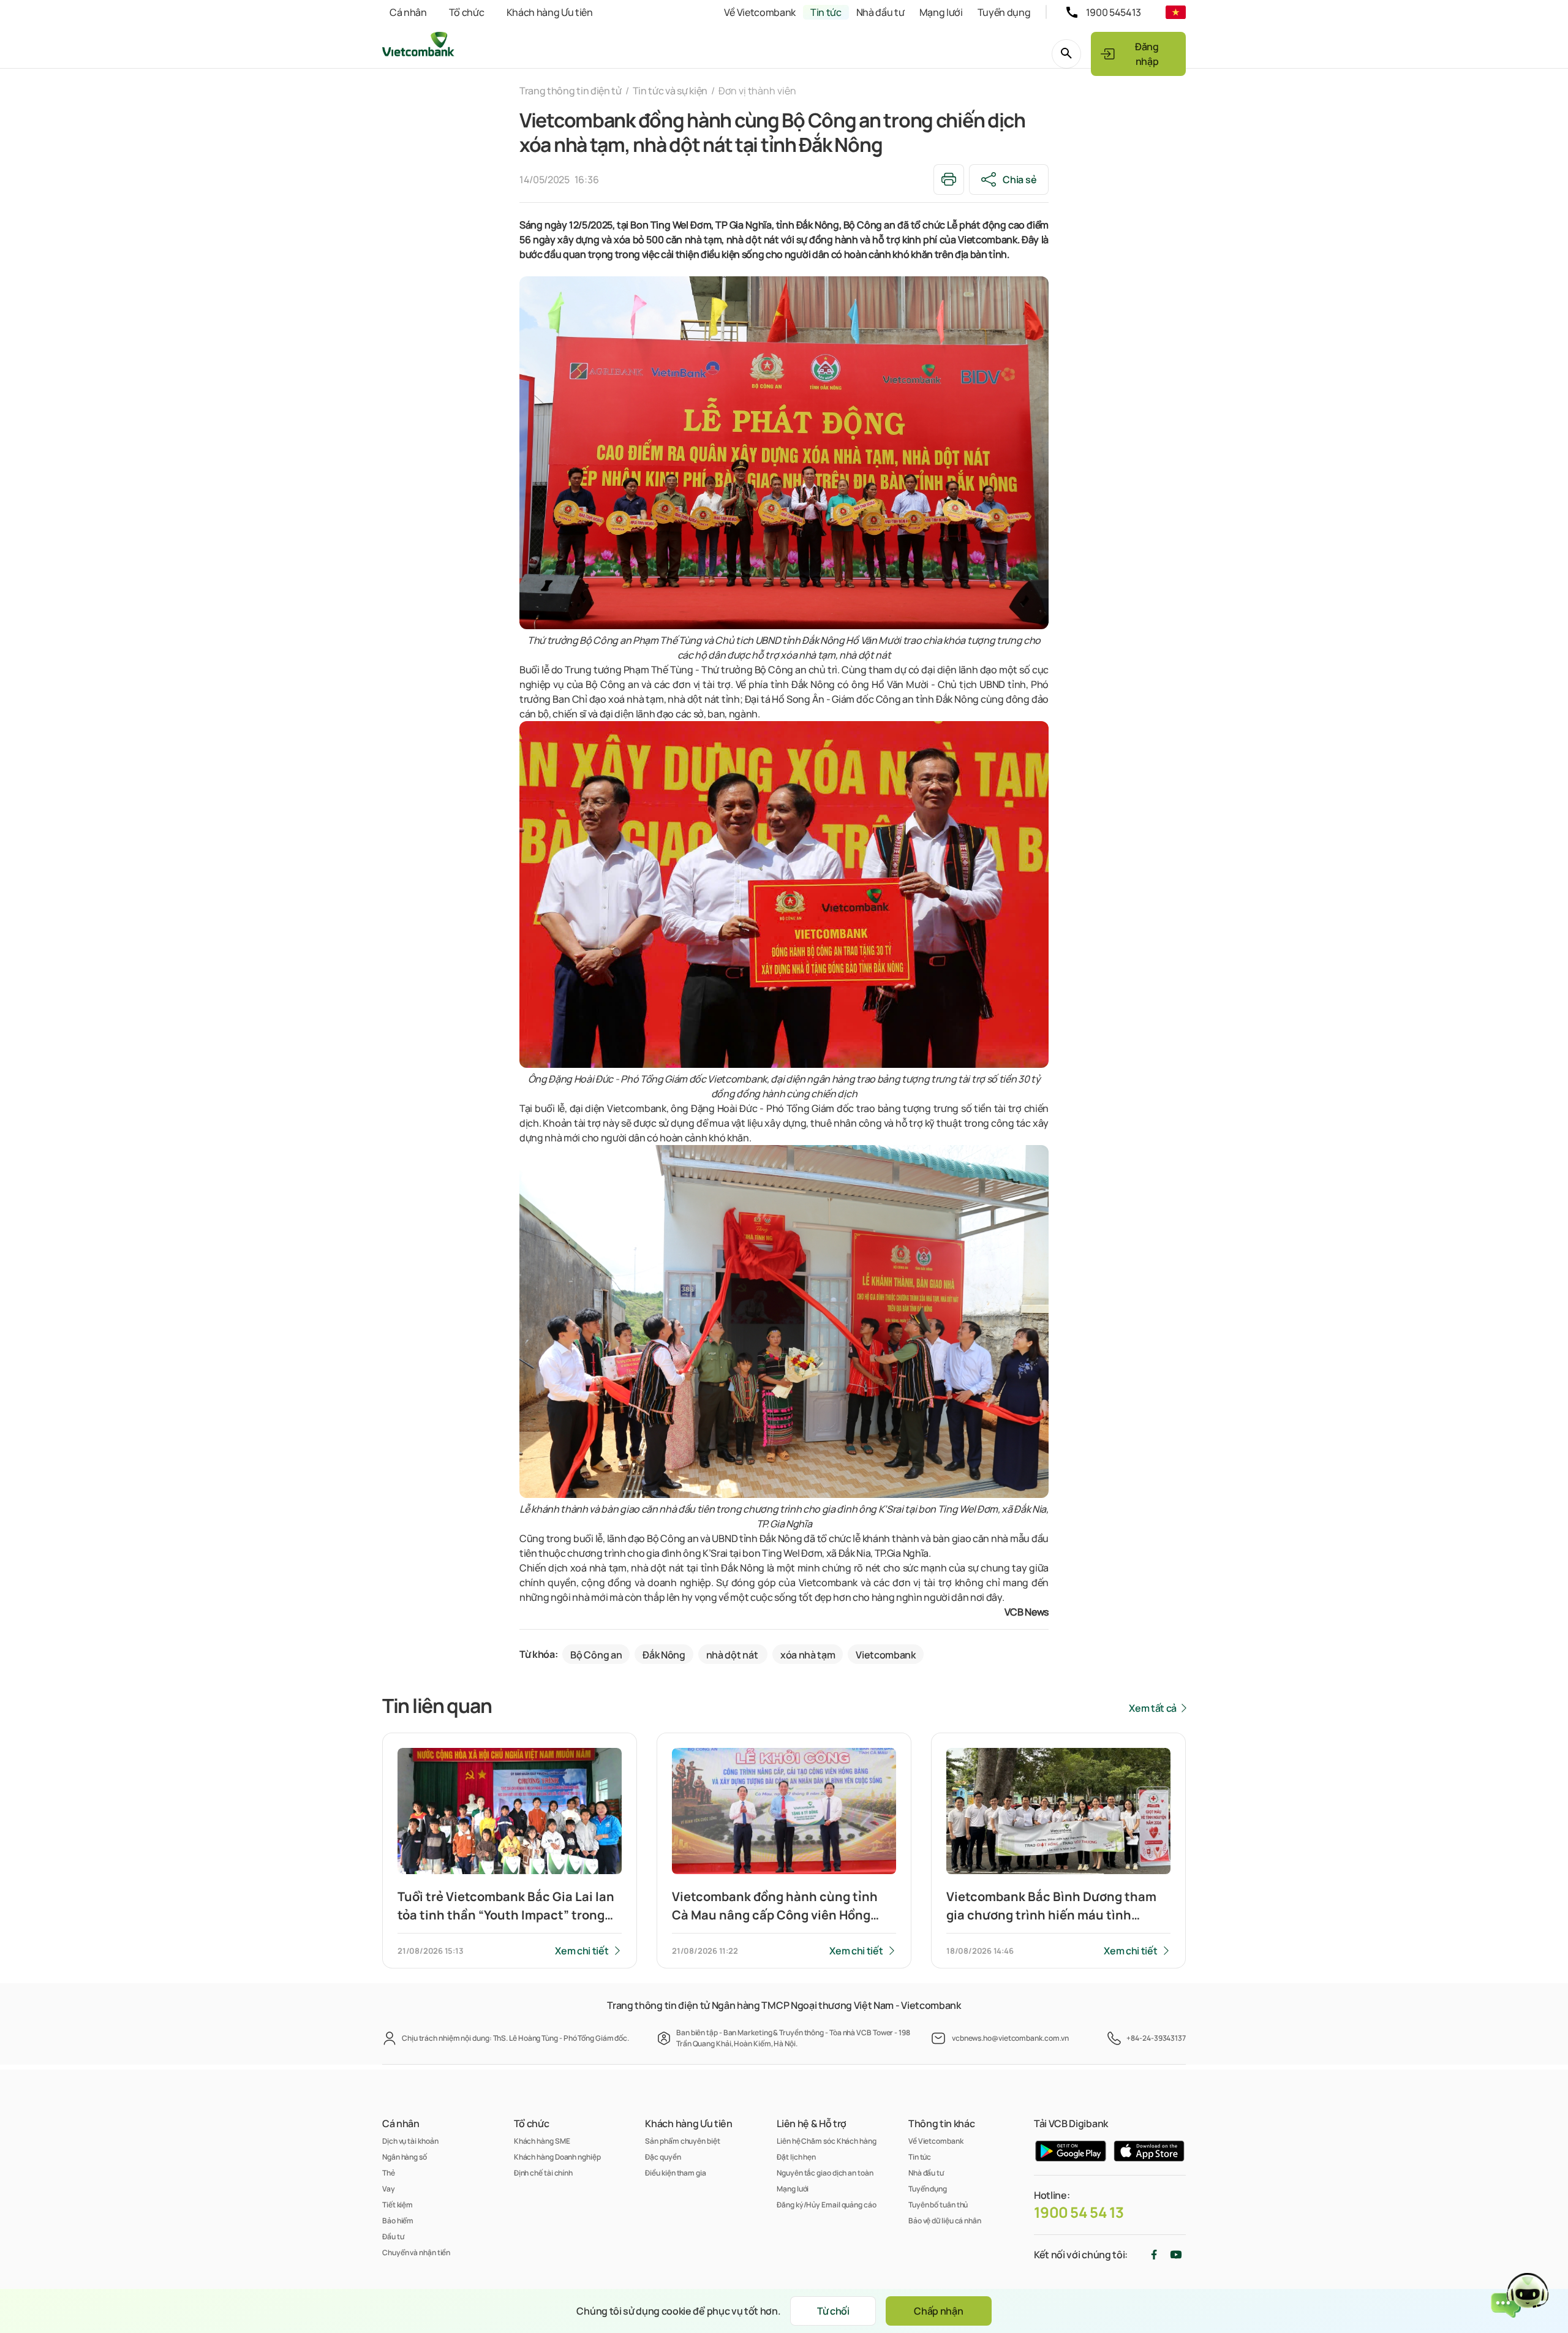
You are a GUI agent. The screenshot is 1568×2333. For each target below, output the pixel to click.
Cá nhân (408, 12)
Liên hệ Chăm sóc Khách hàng (827, 2141)
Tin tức (826, 12)
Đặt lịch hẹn (796, 2157)
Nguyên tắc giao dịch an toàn (825, 2173)
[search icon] (1066, 54)
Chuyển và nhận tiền (416, 2252)
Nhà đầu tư (880, 12)
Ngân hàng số (405, 2157)
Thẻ (389, 2173)
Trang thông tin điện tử (571, 91)
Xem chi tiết (582, 1951)
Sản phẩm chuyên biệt (682, 2141)
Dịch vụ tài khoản (410, 2141)
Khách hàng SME (542, 2141)
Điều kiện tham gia (675, 2173)
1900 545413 (1114, 12)
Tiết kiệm (398, 2205)
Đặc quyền (663, 2157)
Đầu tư (393, 2237)
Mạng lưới (941, 12)
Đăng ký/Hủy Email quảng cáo (827, 2205)
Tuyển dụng (1004, 12)
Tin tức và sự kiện (670, 91)
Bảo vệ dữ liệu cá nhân (945, 2221)
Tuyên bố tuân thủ (938, 2205)
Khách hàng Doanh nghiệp (557, 2157)
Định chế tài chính (543, 2173)
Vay (389, 2189)
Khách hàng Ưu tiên (550, 12)
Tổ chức (467, 12)
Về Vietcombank (760, 12)
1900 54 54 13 (1079, 2212)
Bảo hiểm (398, 2221)
